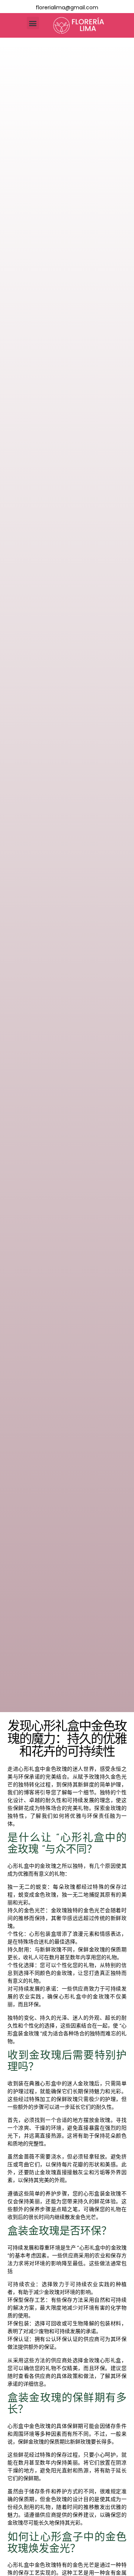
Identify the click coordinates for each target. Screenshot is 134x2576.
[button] (33, 23)
